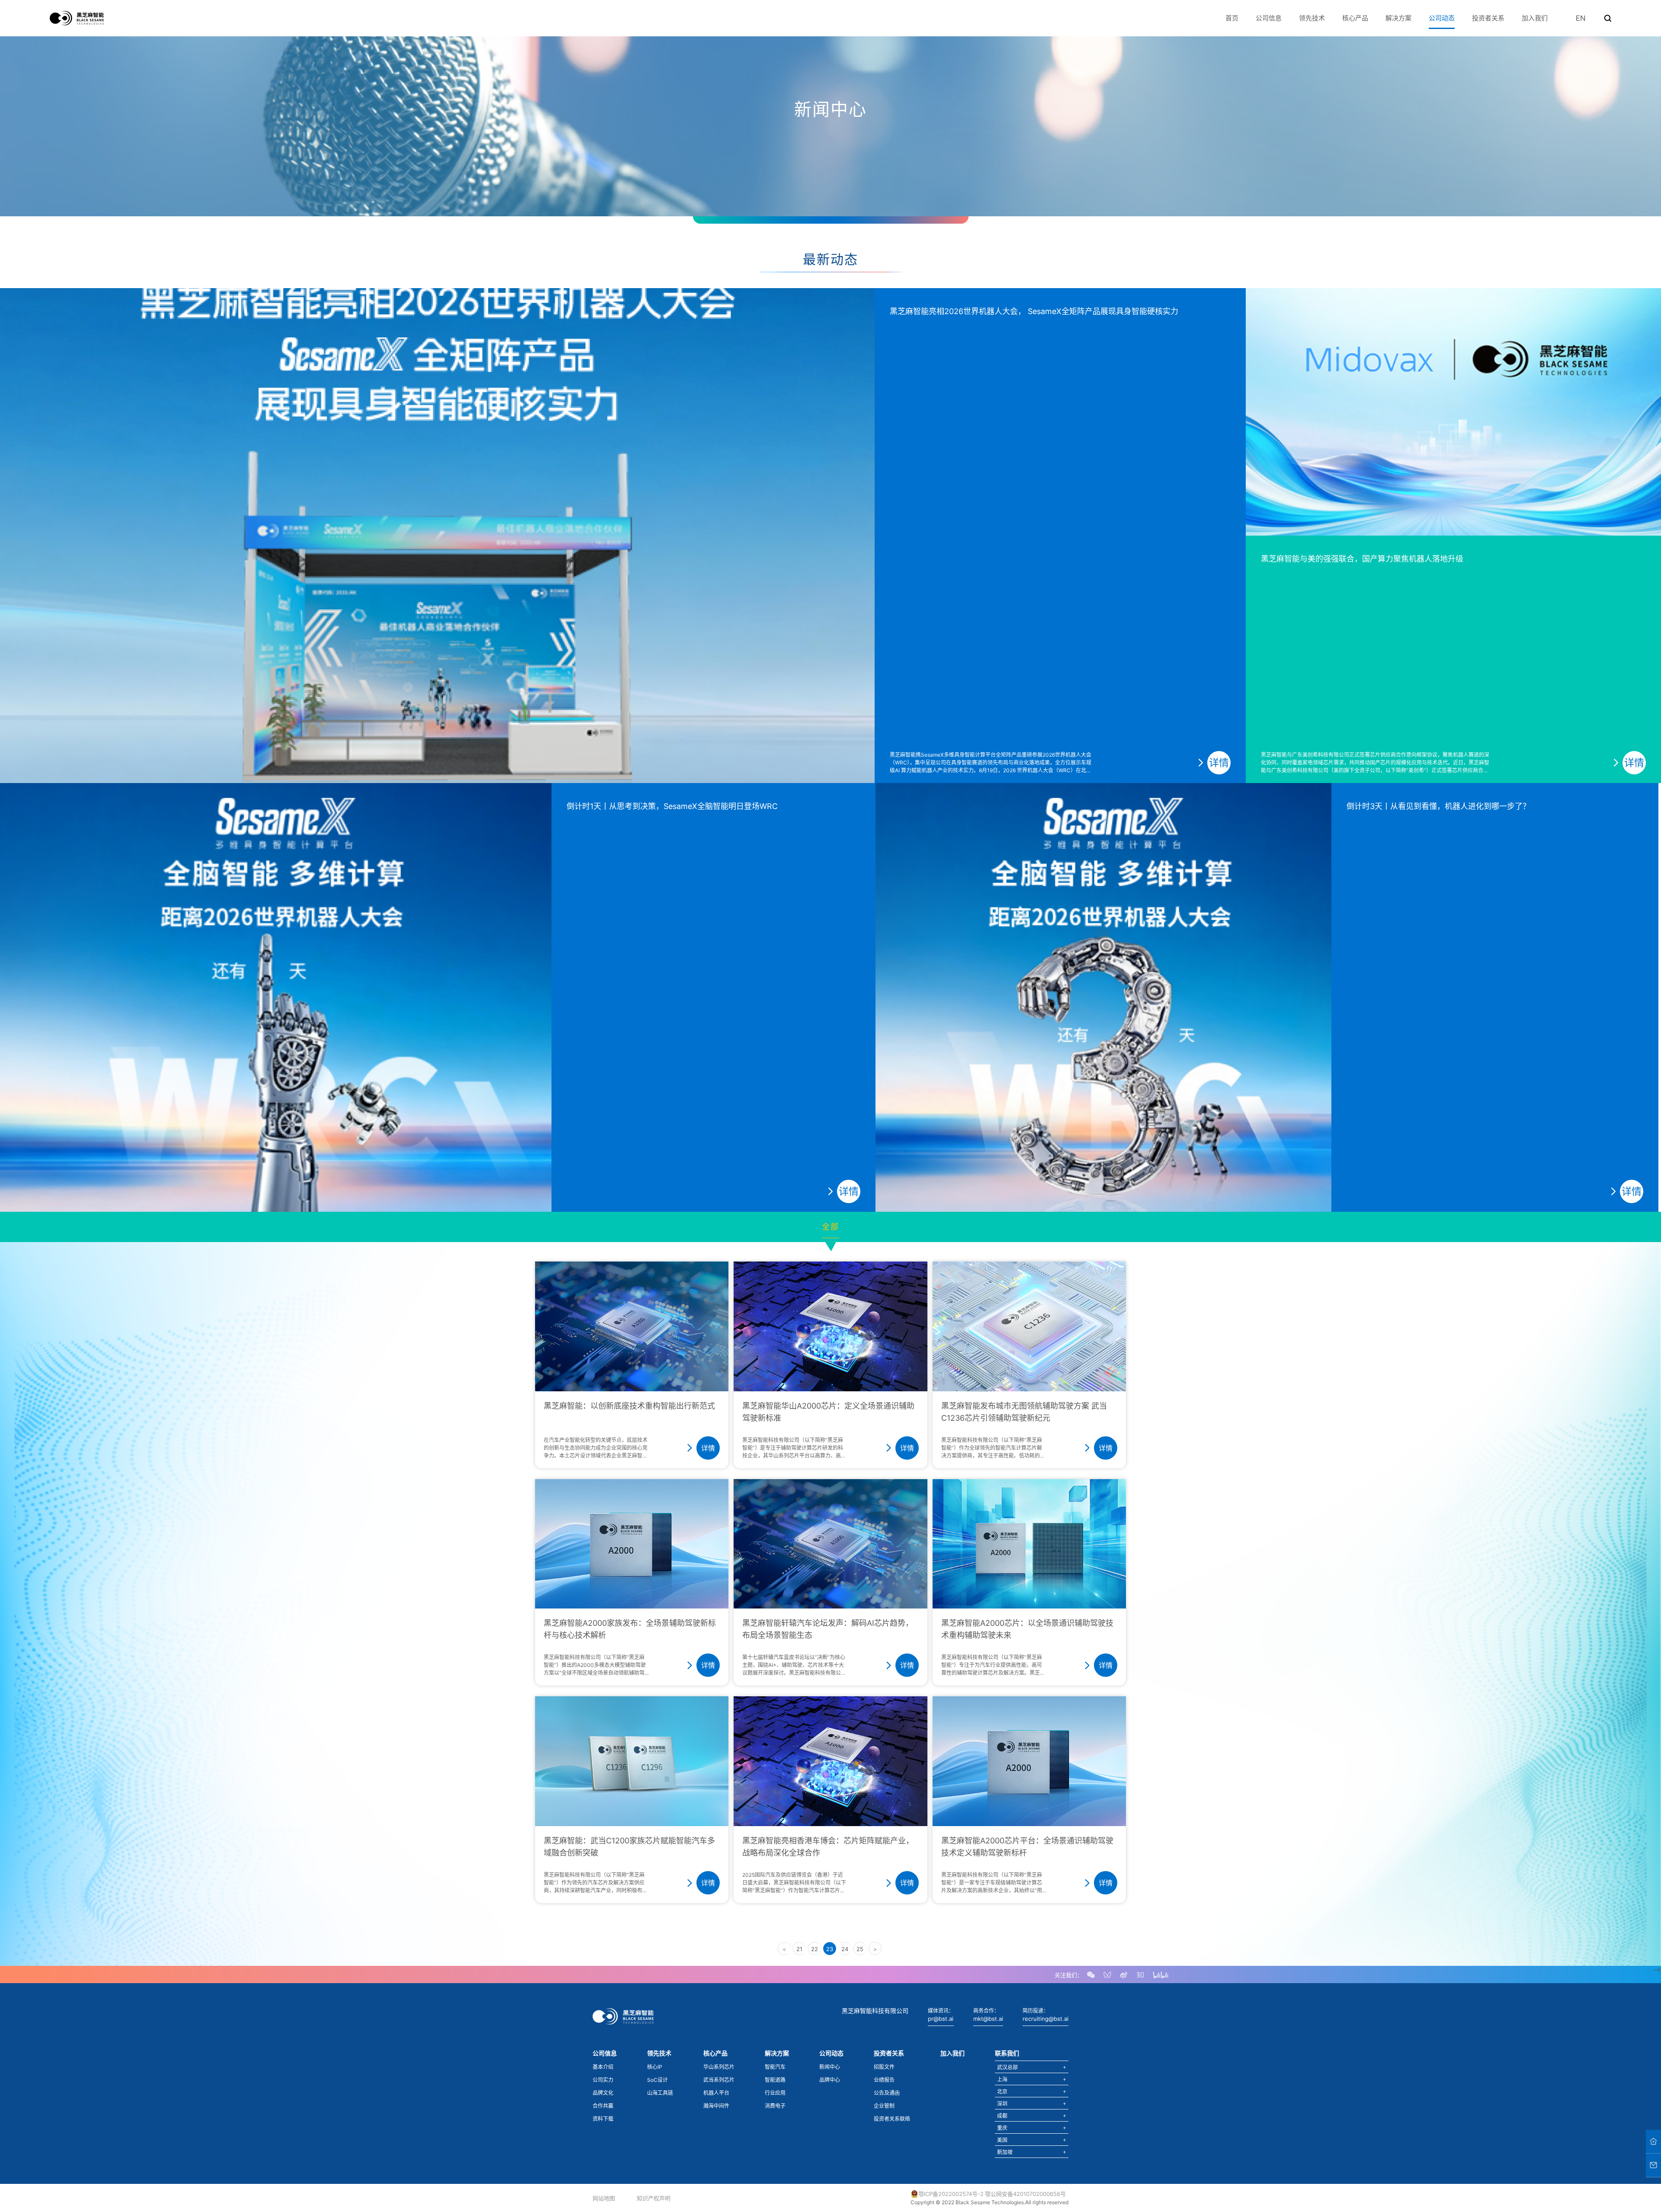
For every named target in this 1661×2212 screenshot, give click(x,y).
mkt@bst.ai (988, 2019)
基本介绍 (603, 2067)
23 (830, 1949)
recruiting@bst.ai (1045, 2019)
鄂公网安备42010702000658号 (1025, 2194)
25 (860, 1949)
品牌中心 (830, 2080)
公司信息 (1269, 18)
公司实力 (603, 2080)
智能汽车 (775, 2067)
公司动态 (1442, 18)
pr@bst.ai (941, 2019)
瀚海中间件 (716, 2106)
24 (845, 1949)
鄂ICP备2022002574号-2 (951, 2194)
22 (814, 1949)
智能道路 (775, 2080)
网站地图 (604, 2198)
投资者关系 (1488, 18)
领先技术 (1312, 18)
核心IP (655, 2067)
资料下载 (603, 2119)
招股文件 (884, 2067)
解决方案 (1398, 18)
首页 (1232, 18)
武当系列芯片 (719, 2080)
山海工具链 (660, 2093)
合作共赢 (603, 2106)
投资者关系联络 (892, 2119)
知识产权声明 (654, 2198)
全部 (830, 1227)
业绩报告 (884, 2080)
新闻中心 (830, 2067)
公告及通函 (887, 2093)
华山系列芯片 (719, 2067)
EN (1581, 18)
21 (799, 1949)
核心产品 (1355, 18)
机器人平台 (716, 2093)
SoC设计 (657, 2080)
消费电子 (775, 2106)
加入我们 (1535, 18)
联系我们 (1007, 2053)
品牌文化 (603, 2093)
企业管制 (884, 2106)
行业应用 (775, 2093)
